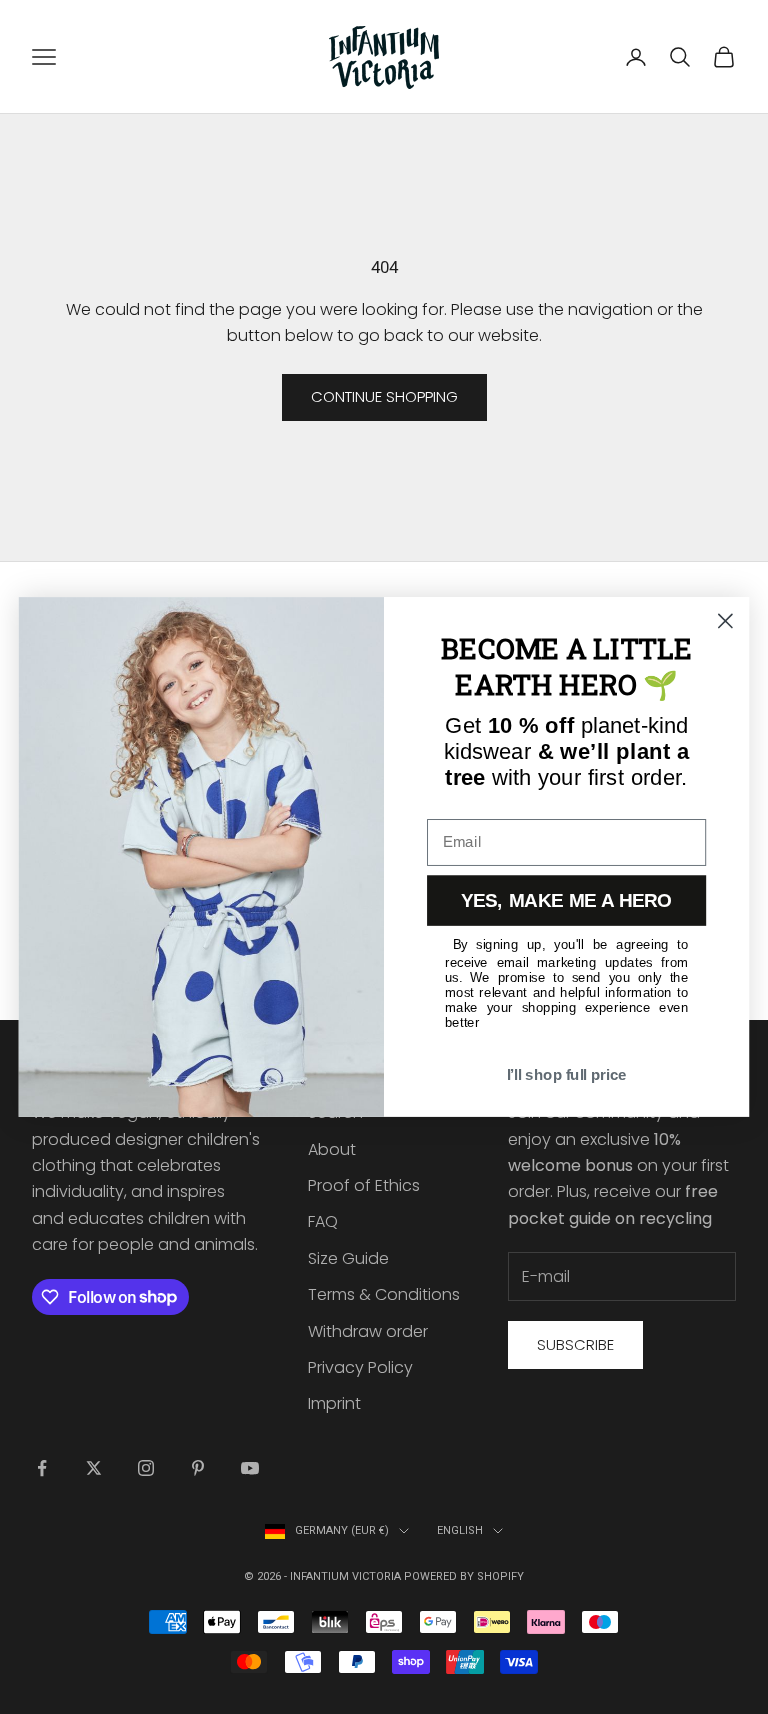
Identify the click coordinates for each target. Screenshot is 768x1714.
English (460, 1530)
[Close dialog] (725, 621)
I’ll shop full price (567, 1075)
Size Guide (348, 1258)
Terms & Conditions (384, 1294)
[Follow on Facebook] (42, 1468)
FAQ (323, 1221)
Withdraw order (368, 1331)
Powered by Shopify (464, 1576)
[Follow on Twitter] (94, 1468)
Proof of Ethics (364, 1185)
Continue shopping (384, 396)
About (332, 1149)
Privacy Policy (360, 1367)
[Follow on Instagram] (146, 1468)
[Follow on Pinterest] (198, 1468)
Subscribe (575, 1344)
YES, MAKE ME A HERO (567, 900)
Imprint (334, 1403)
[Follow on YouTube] (250, 1468)
